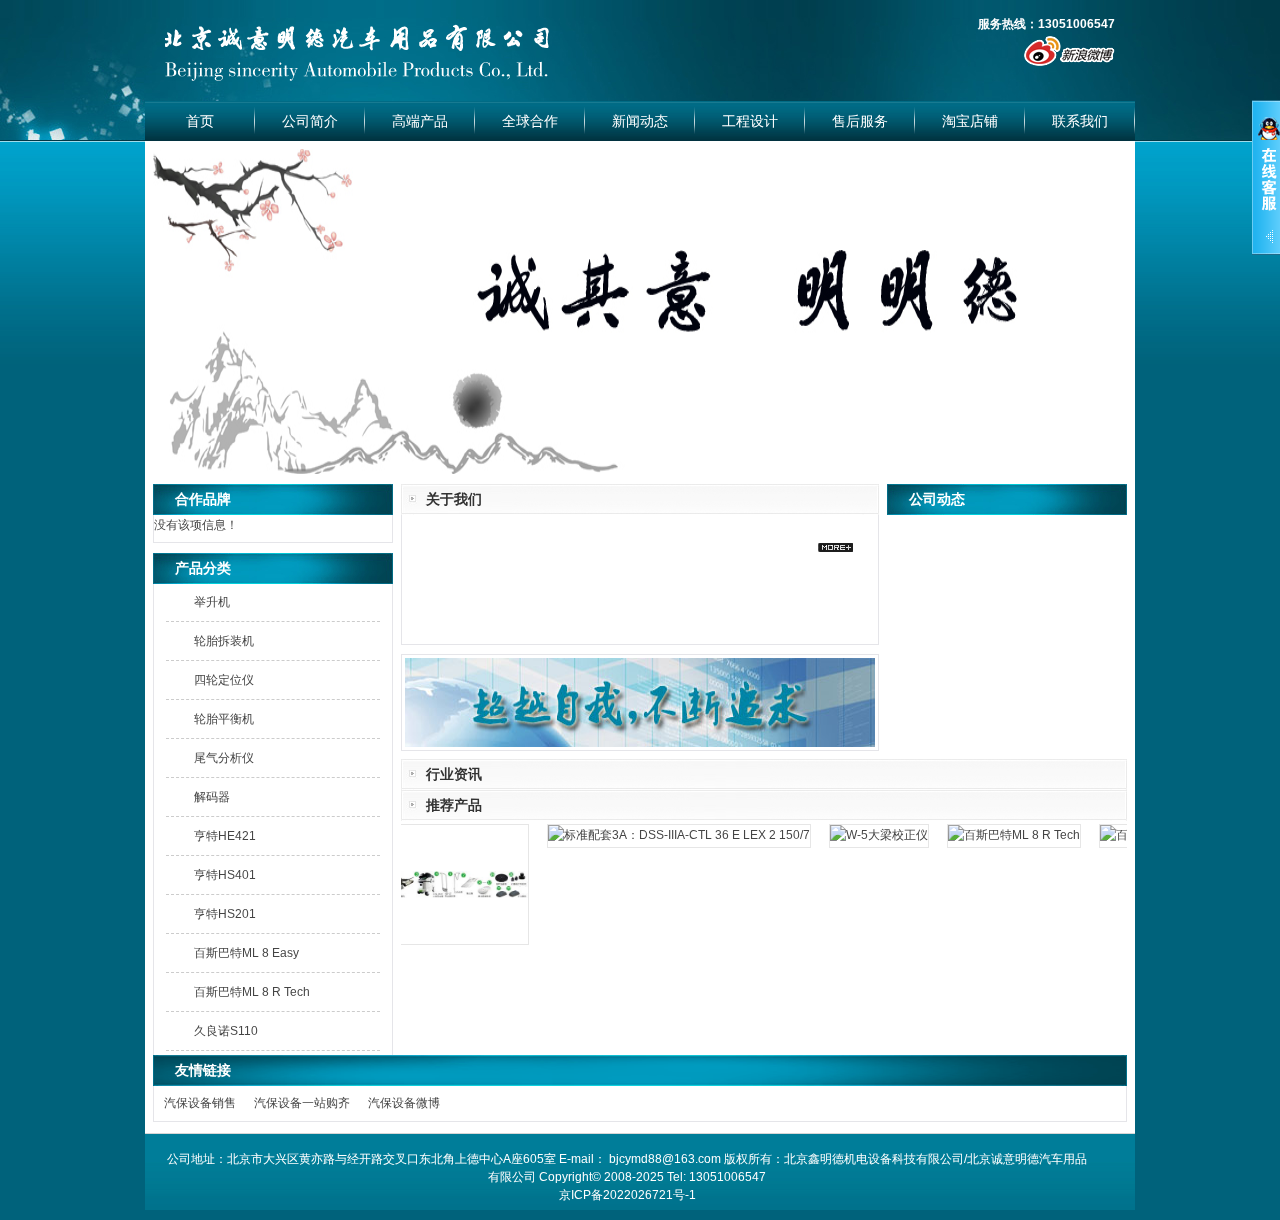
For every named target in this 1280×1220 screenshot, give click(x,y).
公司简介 (310, 121)
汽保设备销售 (200, 1103)
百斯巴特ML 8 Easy (246, 953)
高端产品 (420, 121)
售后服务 (860, 121)
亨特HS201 (225, 914)
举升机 (212, 602)
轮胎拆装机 (224, 641)
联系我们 (1080, 121)
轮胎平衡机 (224, 719)
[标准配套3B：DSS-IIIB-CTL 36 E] (435, 944)
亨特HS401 (225, 875)
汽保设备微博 (404, 1103)
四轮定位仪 (224, 680)
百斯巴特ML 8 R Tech (252, 992)
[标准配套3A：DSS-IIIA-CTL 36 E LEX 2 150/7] (666, 835)
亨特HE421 (225, 836)
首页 (200, 121)
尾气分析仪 (224, 758)
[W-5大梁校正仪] (866, 835)
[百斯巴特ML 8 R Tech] (1001, 835)
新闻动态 (640, 121)
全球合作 (530, 121)
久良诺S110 (226, 1031)
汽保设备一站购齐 (302, 1103)
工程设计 (750, 121)
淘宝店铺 (970, 121)
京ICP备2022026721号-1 (627, 1195)
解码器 (212, 797)
